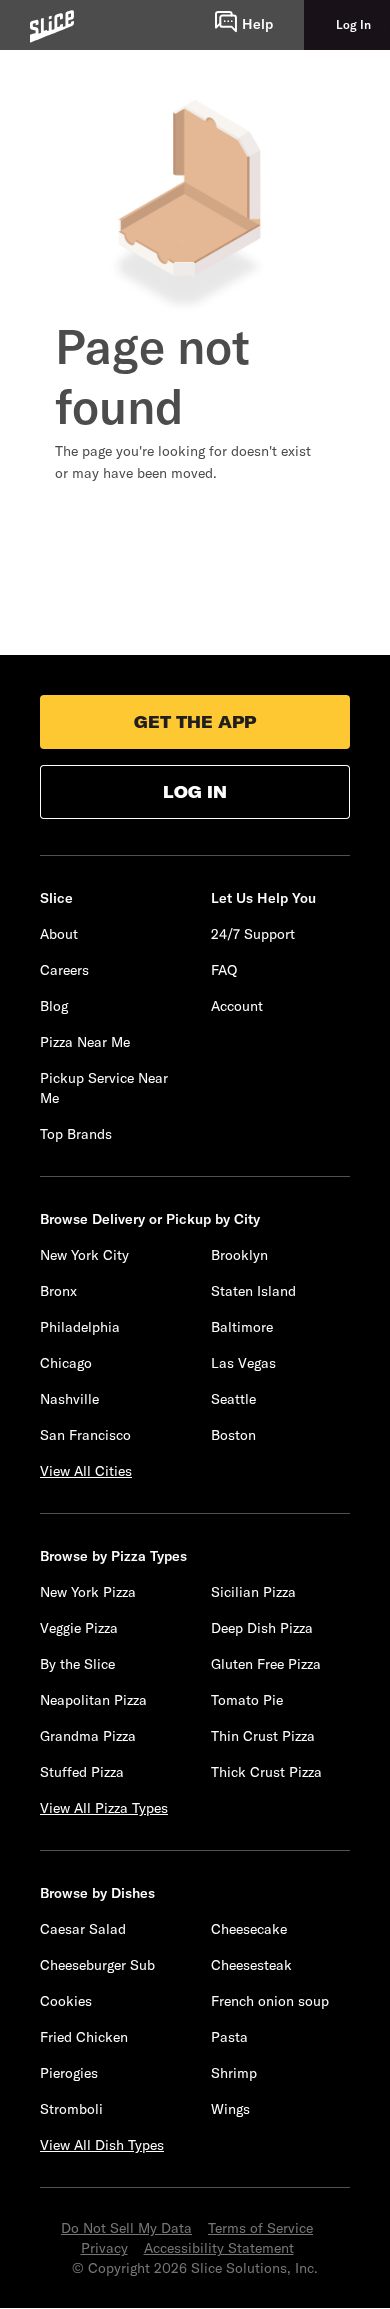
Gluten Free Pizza (266, 1664)
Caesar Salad (83, 1929)
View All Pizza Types (104, 1808)
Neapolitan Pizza (93, 1700)
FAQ (224, 970)
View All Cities (86, 1471)
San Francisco (85, 1435)
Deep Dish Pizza (262, 1628)
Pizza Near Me (85, 1042)
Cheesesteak (251, 1965)
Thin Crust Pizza (263, 1736)
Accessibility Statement (219, 2248)
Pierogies (69, 2073)
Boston (233, 1435)
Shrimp (234, 2073)
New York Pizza (88, 1592)
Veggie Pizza (79, 1628)
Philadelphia (80, 1327)
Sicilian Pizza (253, 1592)
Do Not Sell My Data (126, 2228)
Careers (64, 970)
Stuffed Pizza (82, 1772)
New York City (84, 1255)
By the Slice (77, 1664)
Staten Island (253, 1291)
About (59, 934)
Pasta (229, 2037)
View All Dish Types (102, 2145)
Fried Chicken (84, 2037)
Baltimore (242, 1327)
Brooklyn (239, 1255)
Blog (54, 1006)
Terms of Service (260, 2228)
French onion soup (270, 2001)
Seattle (233, 1399)
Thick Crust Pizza (266, 1772)
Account (237, 1006)
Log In (195, 792)
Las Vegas (243, 1363)
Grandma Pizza (88, 1736)
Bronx (58, 1291)
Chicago (66, 1363)
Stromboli (71, 2109)
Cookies (66, 2001)
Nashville (69, 1399)
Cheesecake (249, 1929)
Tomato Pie (247, 1700)
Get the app (195, 722)
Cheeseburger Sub (97, 1965)
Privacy (104, 2248)
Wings (230, 2109)
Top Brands (76, 1134)
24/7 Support (253, 934)
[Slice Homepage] (52, 26)
